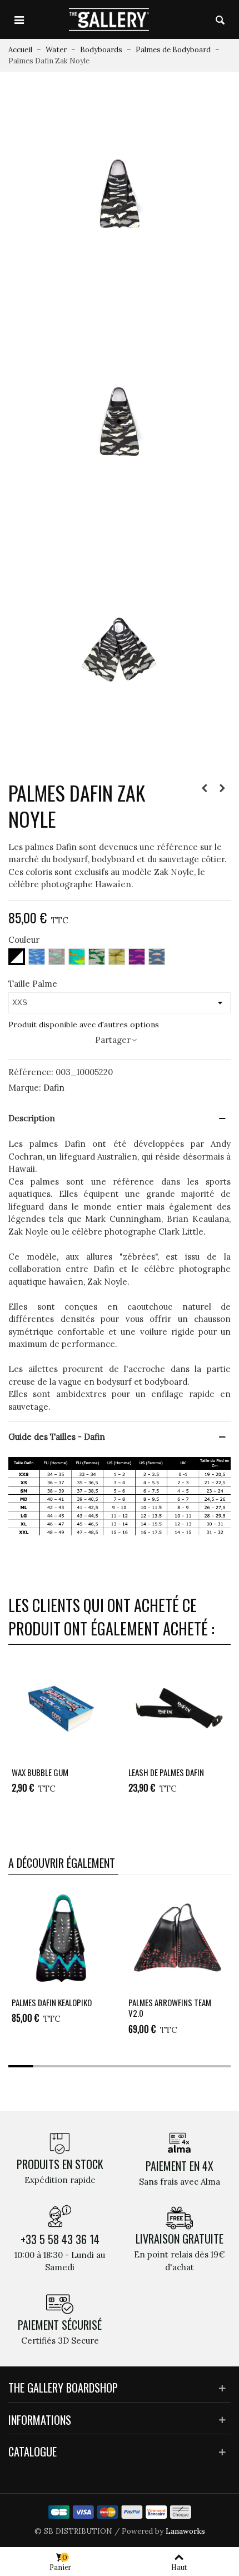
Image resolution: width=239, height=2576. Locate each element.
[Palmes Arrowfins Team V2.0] (178, 1939)
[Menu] (19, 19)
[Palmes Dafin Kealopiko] (61, 1939)
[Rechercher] (220, 19)
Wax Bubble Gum (40, 1773)
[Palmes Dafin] (222, 788)
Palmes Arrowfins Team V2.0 (170, 2008)
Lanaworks (185, 2531)
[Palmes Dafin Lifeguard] (205, 788)
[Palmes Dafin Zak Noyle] (120, 193)
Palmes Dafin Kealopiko (52, 2003)
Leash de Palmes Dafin (166, 1773)
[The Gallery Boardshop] (109, 19)
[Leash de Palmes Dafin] (178, 1709)
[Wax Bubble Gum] (61, 1709)
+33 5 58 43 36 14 (60, 2239)
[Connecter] (199, 19)
